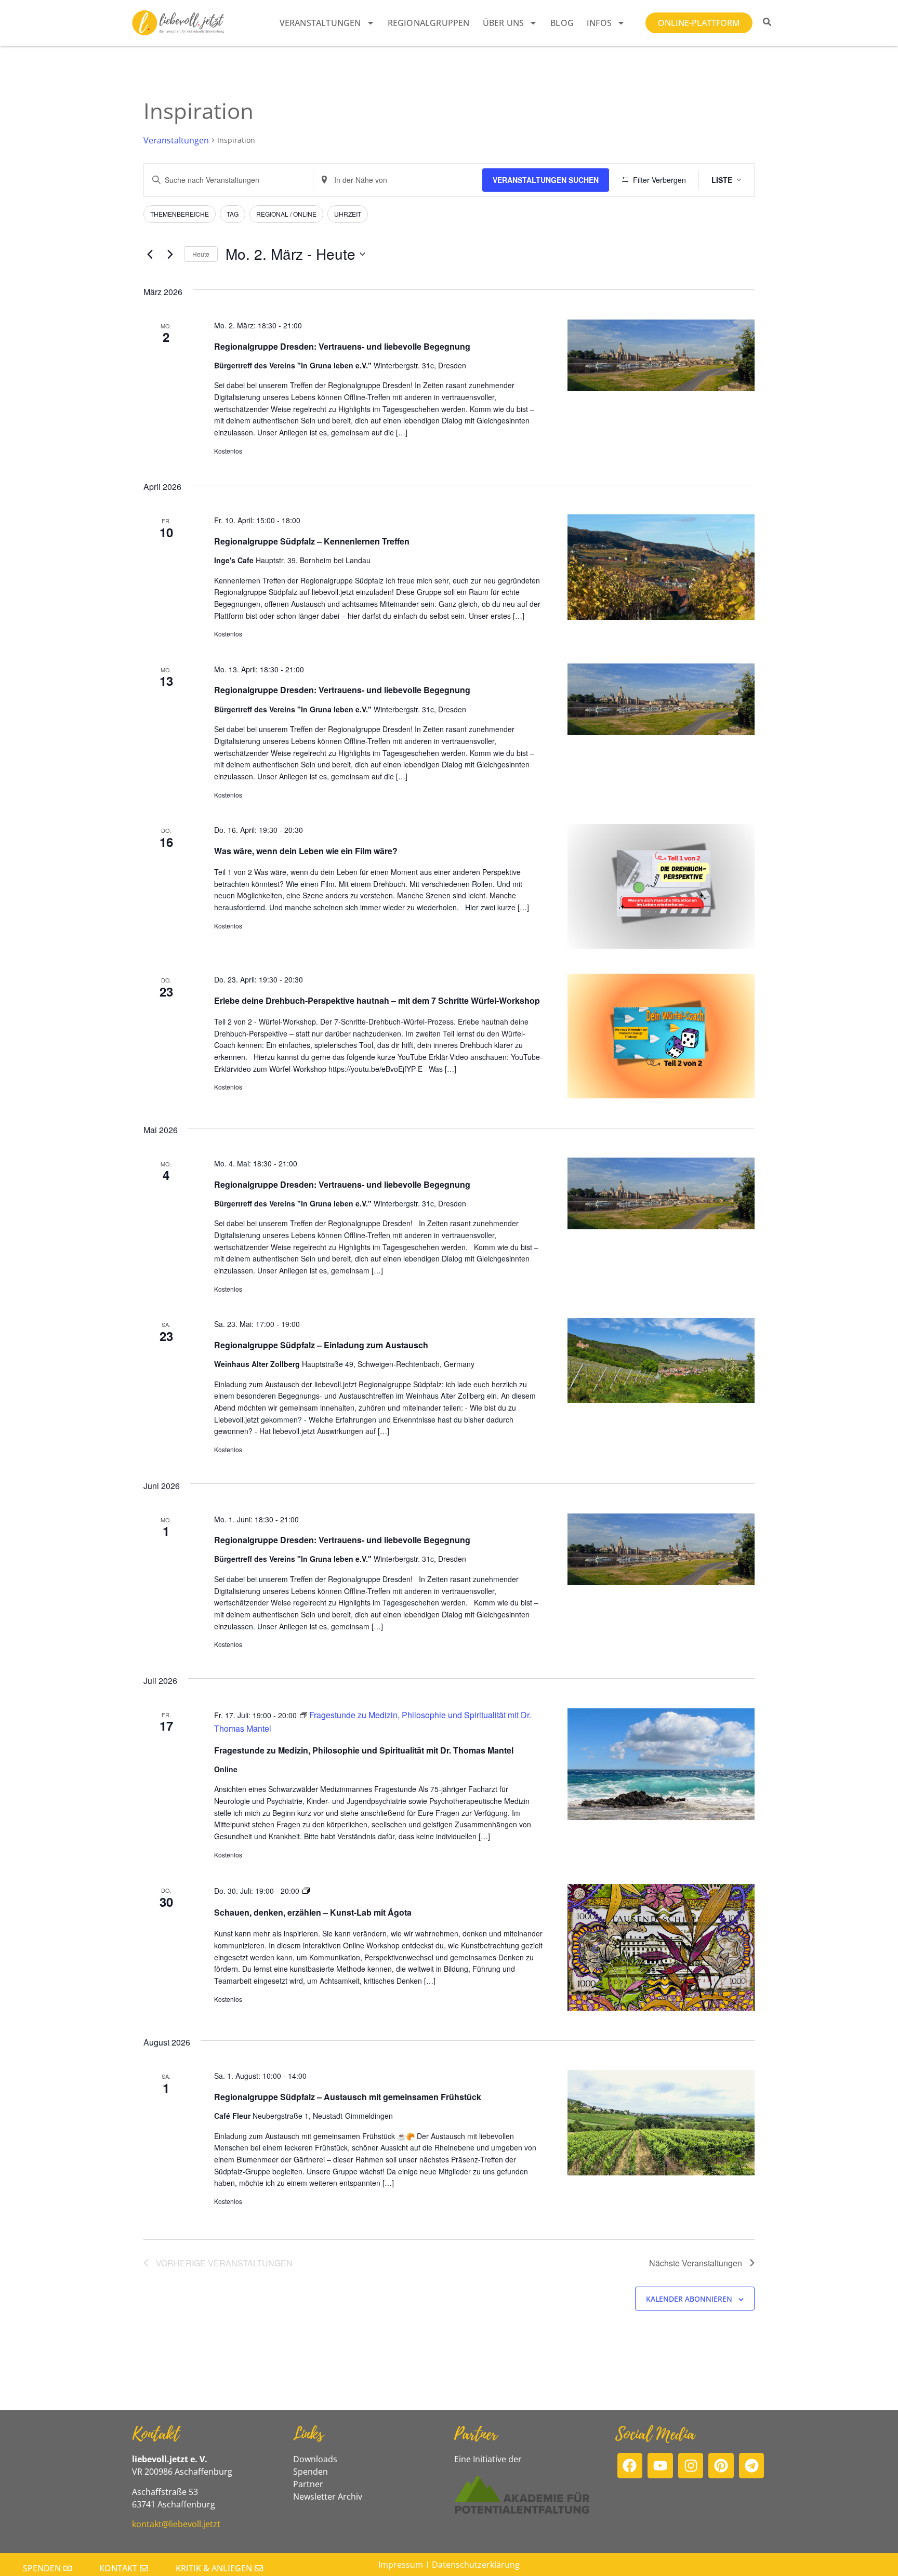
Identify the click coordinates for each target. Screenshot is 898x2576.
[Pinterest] (721, 2466)
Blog (562, 23)
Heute (201, 254)
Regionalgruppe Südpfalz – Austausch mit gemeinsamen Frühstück (348, 2097)
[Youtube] (660, 2466)
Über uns (504, 23)
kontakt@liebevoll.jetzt (176, 2524)
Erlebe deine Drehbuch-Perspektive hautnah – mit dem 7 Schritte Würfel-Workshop (377, 1000)
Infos (599, 23)
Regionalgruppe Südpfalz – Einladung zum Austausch (321, 1345)
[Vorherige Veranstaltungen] (150, 254)
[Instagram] (691, 2466)
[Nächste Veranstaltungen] (170, 254)
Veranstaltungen (320, 23)
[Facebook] (630, 2466)
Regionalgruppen (429, 23)
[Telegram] (752, 2466)
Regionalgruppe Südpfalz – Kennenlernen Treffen (312, 541)
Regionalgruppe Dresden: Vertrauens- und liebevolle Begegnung (342, 346)
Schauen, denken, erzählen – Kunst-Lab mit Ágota (313, 1912)
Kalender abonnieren (689, 2299)
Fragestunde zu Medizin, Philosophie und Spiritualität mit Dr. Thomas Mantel (364, 1750)
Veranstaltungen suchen (546, 180)
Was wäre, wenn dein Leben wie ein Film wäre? (306, 851)
